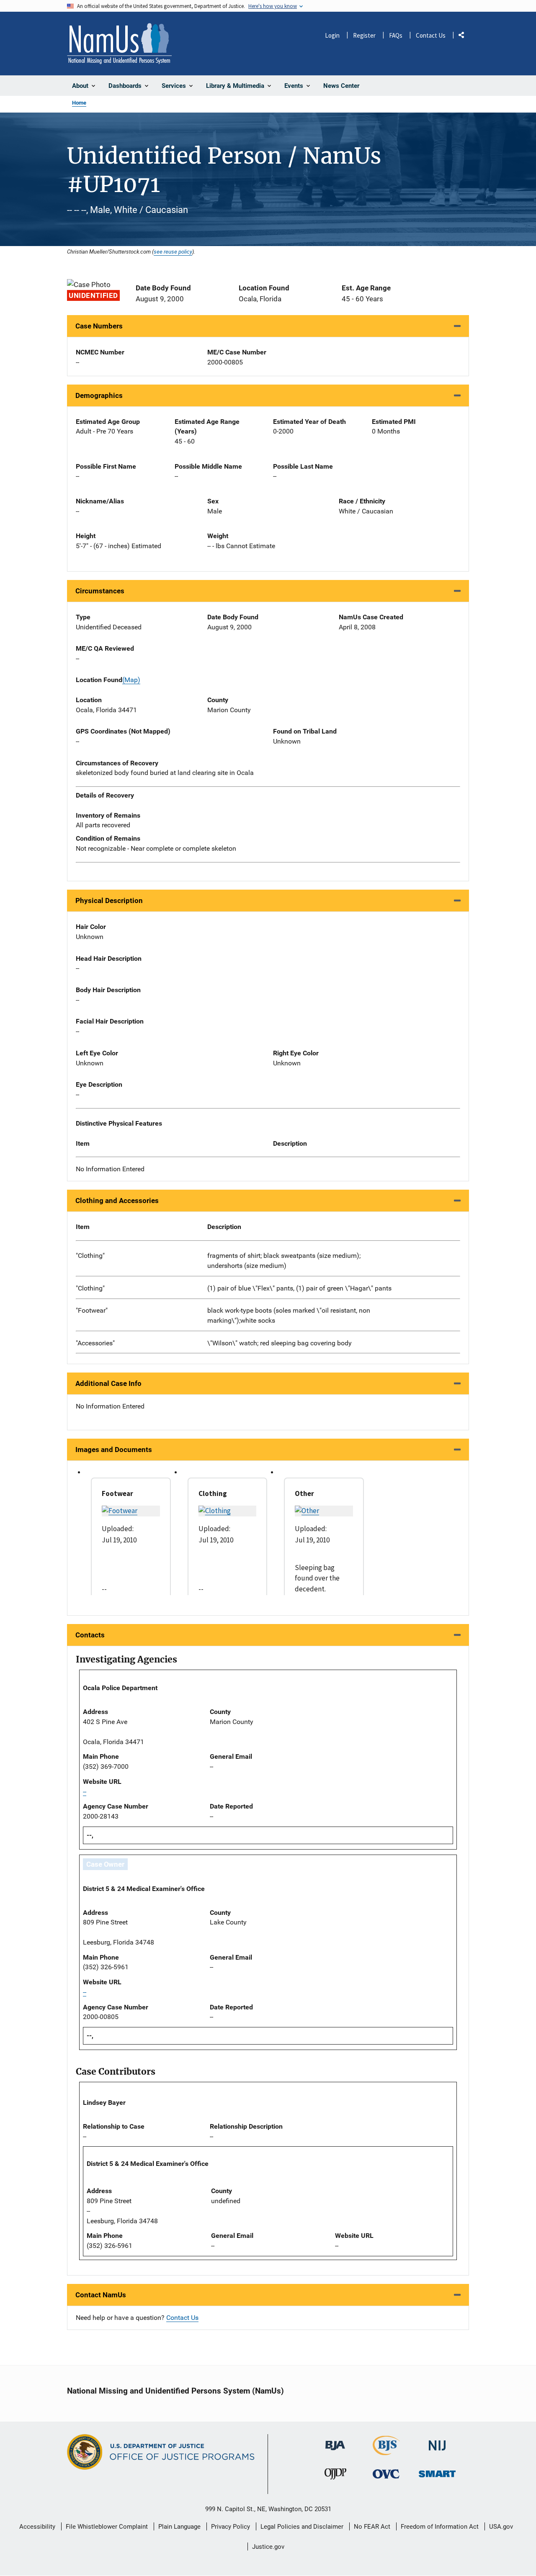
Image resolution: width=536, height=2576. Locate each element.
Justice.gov (268, 2547)
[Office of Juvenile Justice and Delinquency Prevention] (335, 2476)
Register (364, 35)
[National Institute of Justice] (437, 2442)
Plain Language (179, 2527)
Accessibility (37, 2527)
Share (464, 37)
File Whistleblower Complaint (107, 2527)
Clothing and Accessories (117, 1201)
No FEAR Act (372, 2527)
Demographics (99, 395)
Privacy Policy (231, 2527)
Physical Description (109, 901)
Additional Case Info (108, 1383)
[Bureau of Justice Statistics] (386, 2452)
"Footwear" (92, 1310)
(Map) (131, 680)
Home (79, 103)
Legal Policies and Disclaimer (302, 2527)
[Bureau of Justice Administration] (335, 2441)
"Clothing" (90, 1256)
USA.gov (501, 2527)
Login (332, 35)
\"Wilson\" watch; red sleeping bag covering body (280, 1343)
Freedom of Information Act (440, 2527)
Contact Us (431, 35)
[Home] (119, 44)
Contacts (90, 1635)
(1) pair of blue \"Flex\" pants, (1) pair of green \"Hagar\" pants (299, 1288)
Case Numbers (99, 326)
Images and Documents (114, 1450)
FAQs (396, 35)
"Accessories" (95, 1343)
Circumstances (100, 591)
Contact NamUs (101, 2295)
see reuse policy (173, 251)
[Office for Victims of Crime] (386, 2474)
